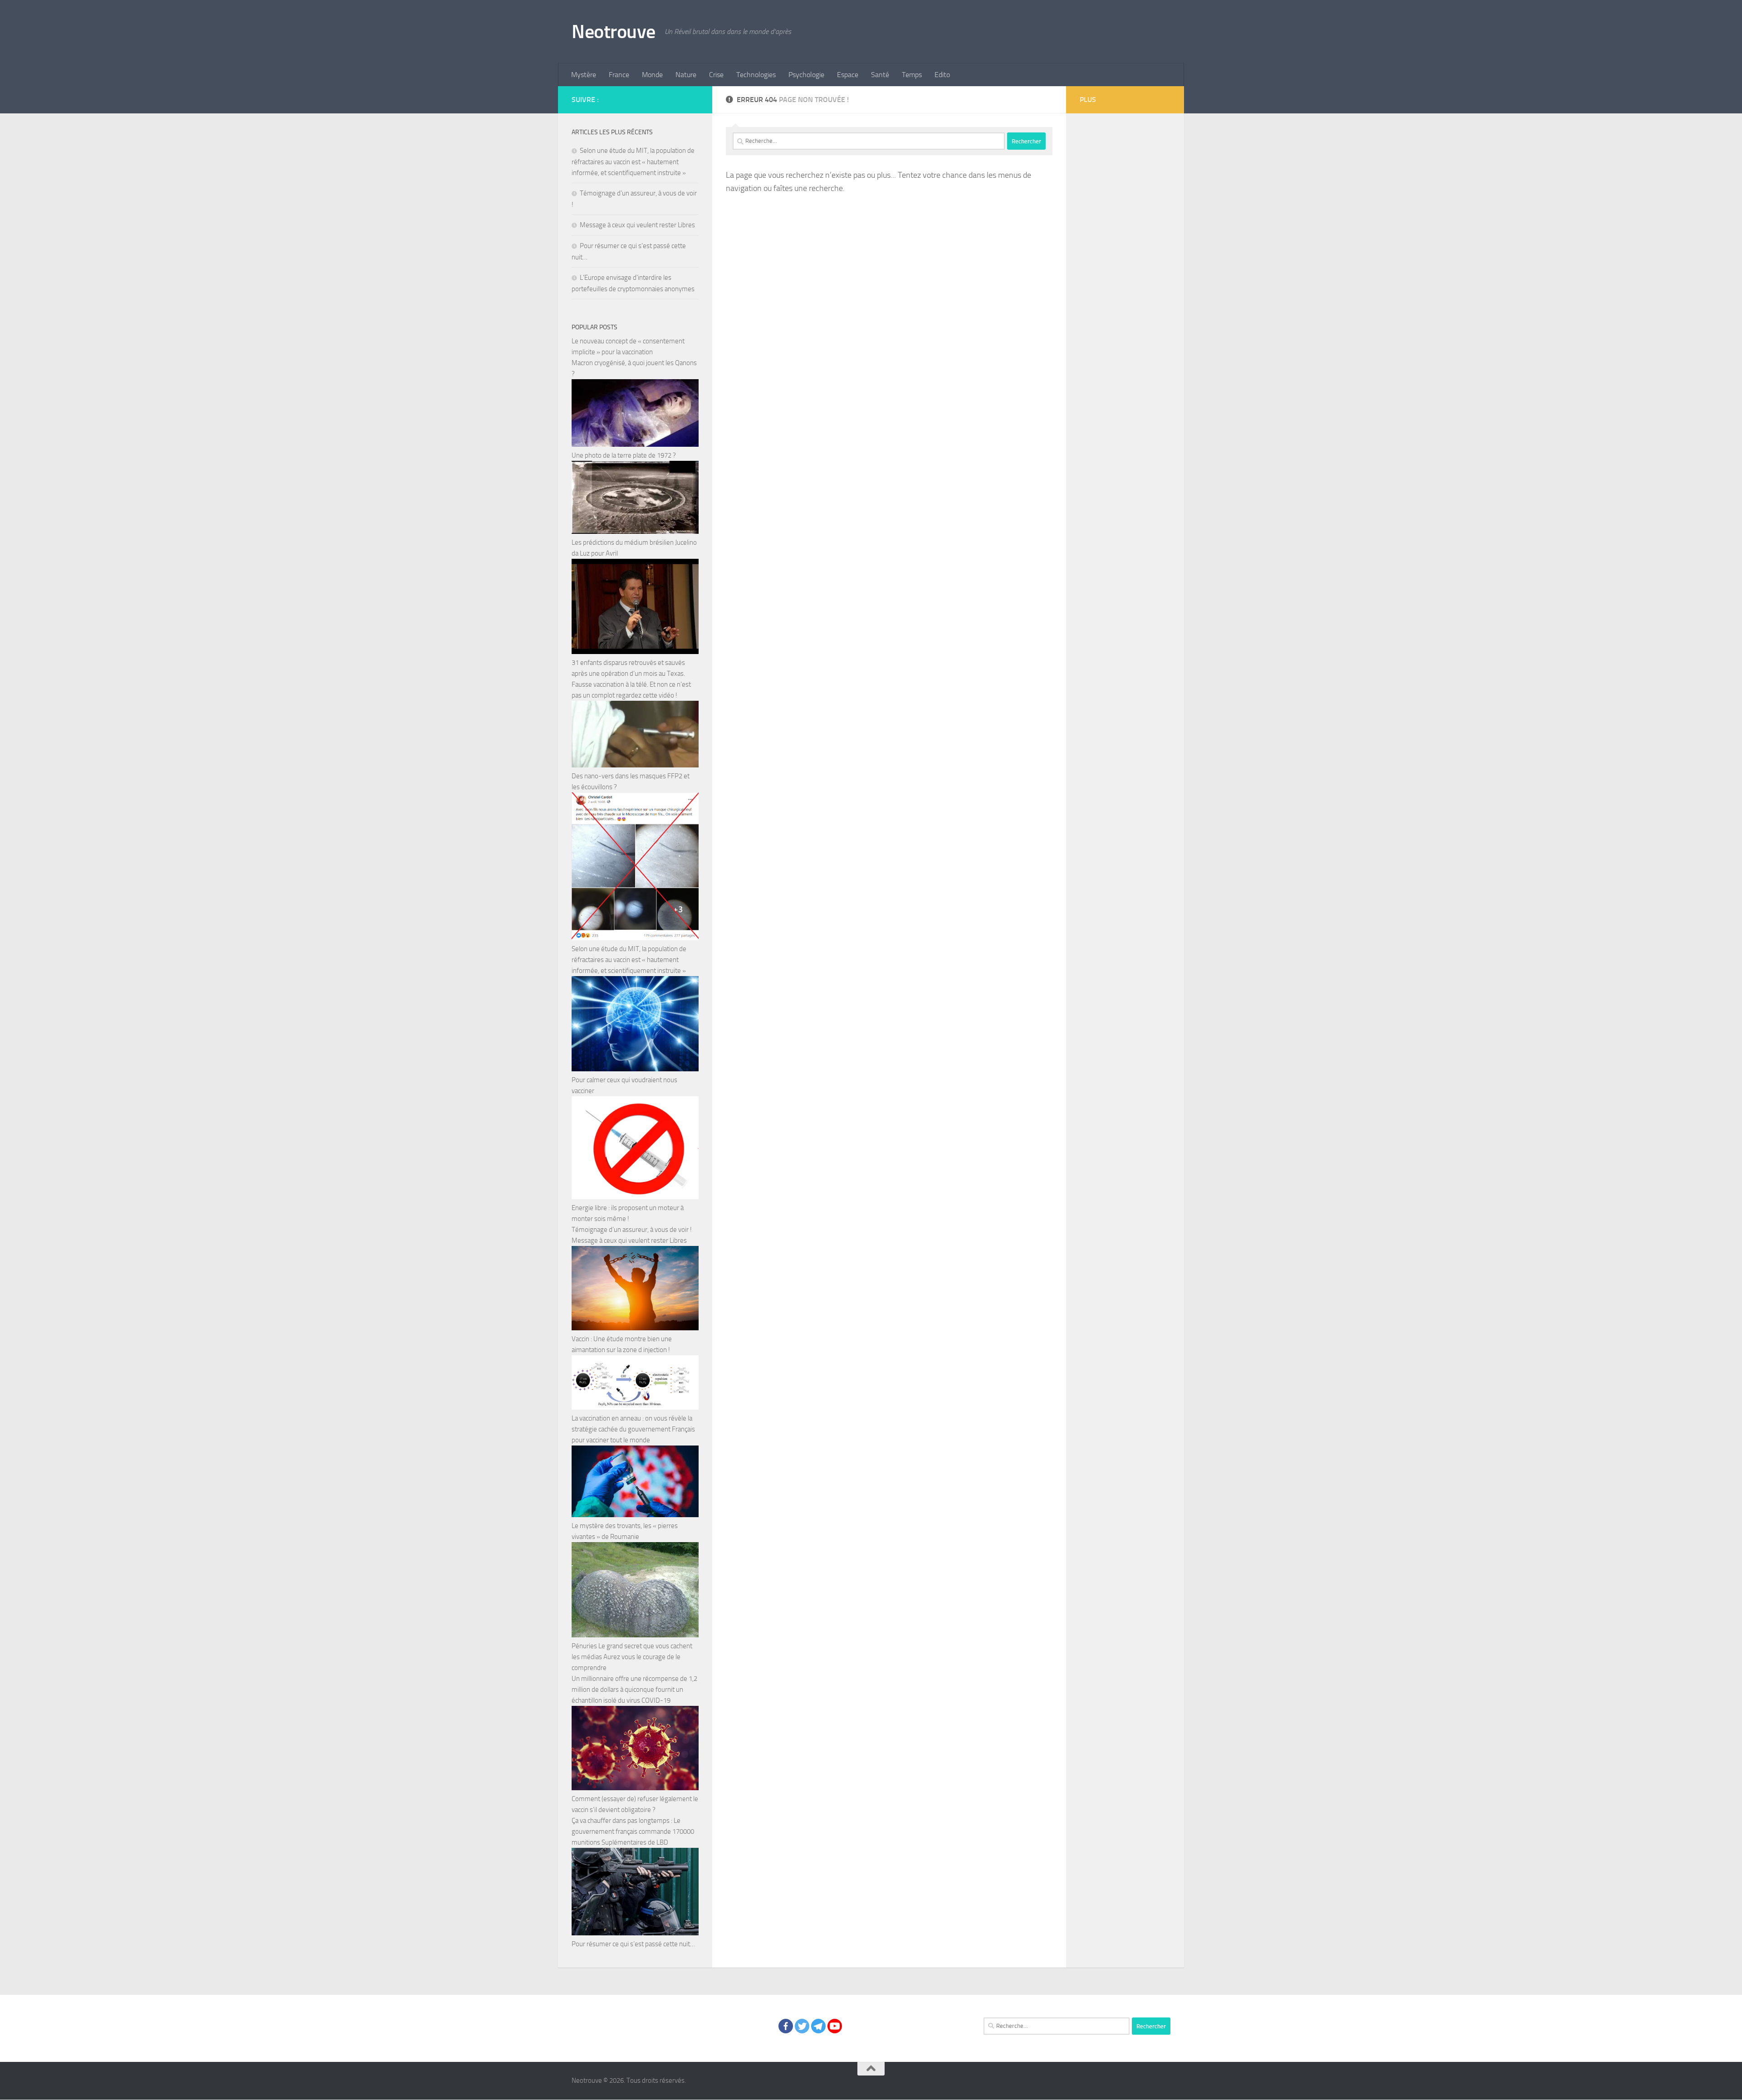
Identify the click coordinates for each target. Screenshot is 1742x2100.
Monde (652, 75)
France (619, 75)
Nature (686, 75)
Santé (880, 75)
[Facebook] (786, 2026)
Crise (716, 75)
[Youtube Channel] (835, 2026)
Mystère (584, 75)
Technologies (756, 75)
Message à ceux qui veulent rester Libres (637, 225)
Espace (848, 75)
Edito (942, 75)
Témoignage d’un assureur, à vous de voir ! (632, 1230)
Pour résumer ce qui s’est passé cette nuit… (633, 1944)
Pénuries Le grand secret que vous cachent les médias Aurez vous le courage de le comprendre (632, 1657)
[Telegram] (818, 2026)
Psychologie (806, 75)
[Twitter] (802, 2026)
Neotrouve (614, 32)
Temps (912, 75)
